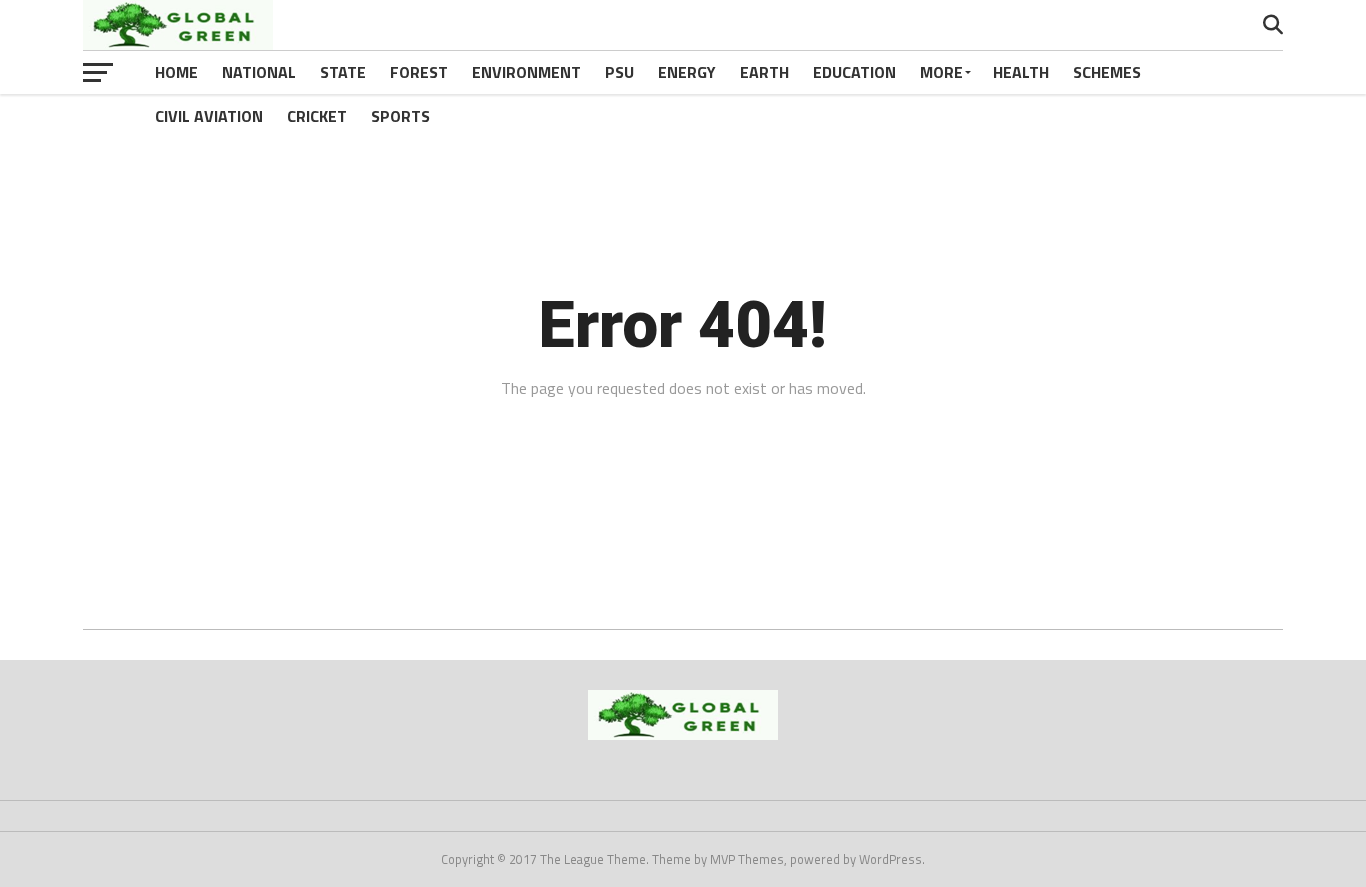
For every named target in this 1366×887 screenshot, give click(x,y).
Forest (419, 72)
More (941, 72)
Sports (400, 116)
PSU (619, 72)
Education (854, 72)
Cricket (317, 116)
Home (176, 72)
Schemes (1107, 72)
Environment (526, 72)
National (259, 72)
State (343, 72)
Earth (764, 72)
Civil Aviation (209, 116)
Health (1021, 72)
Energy (687, 72)
